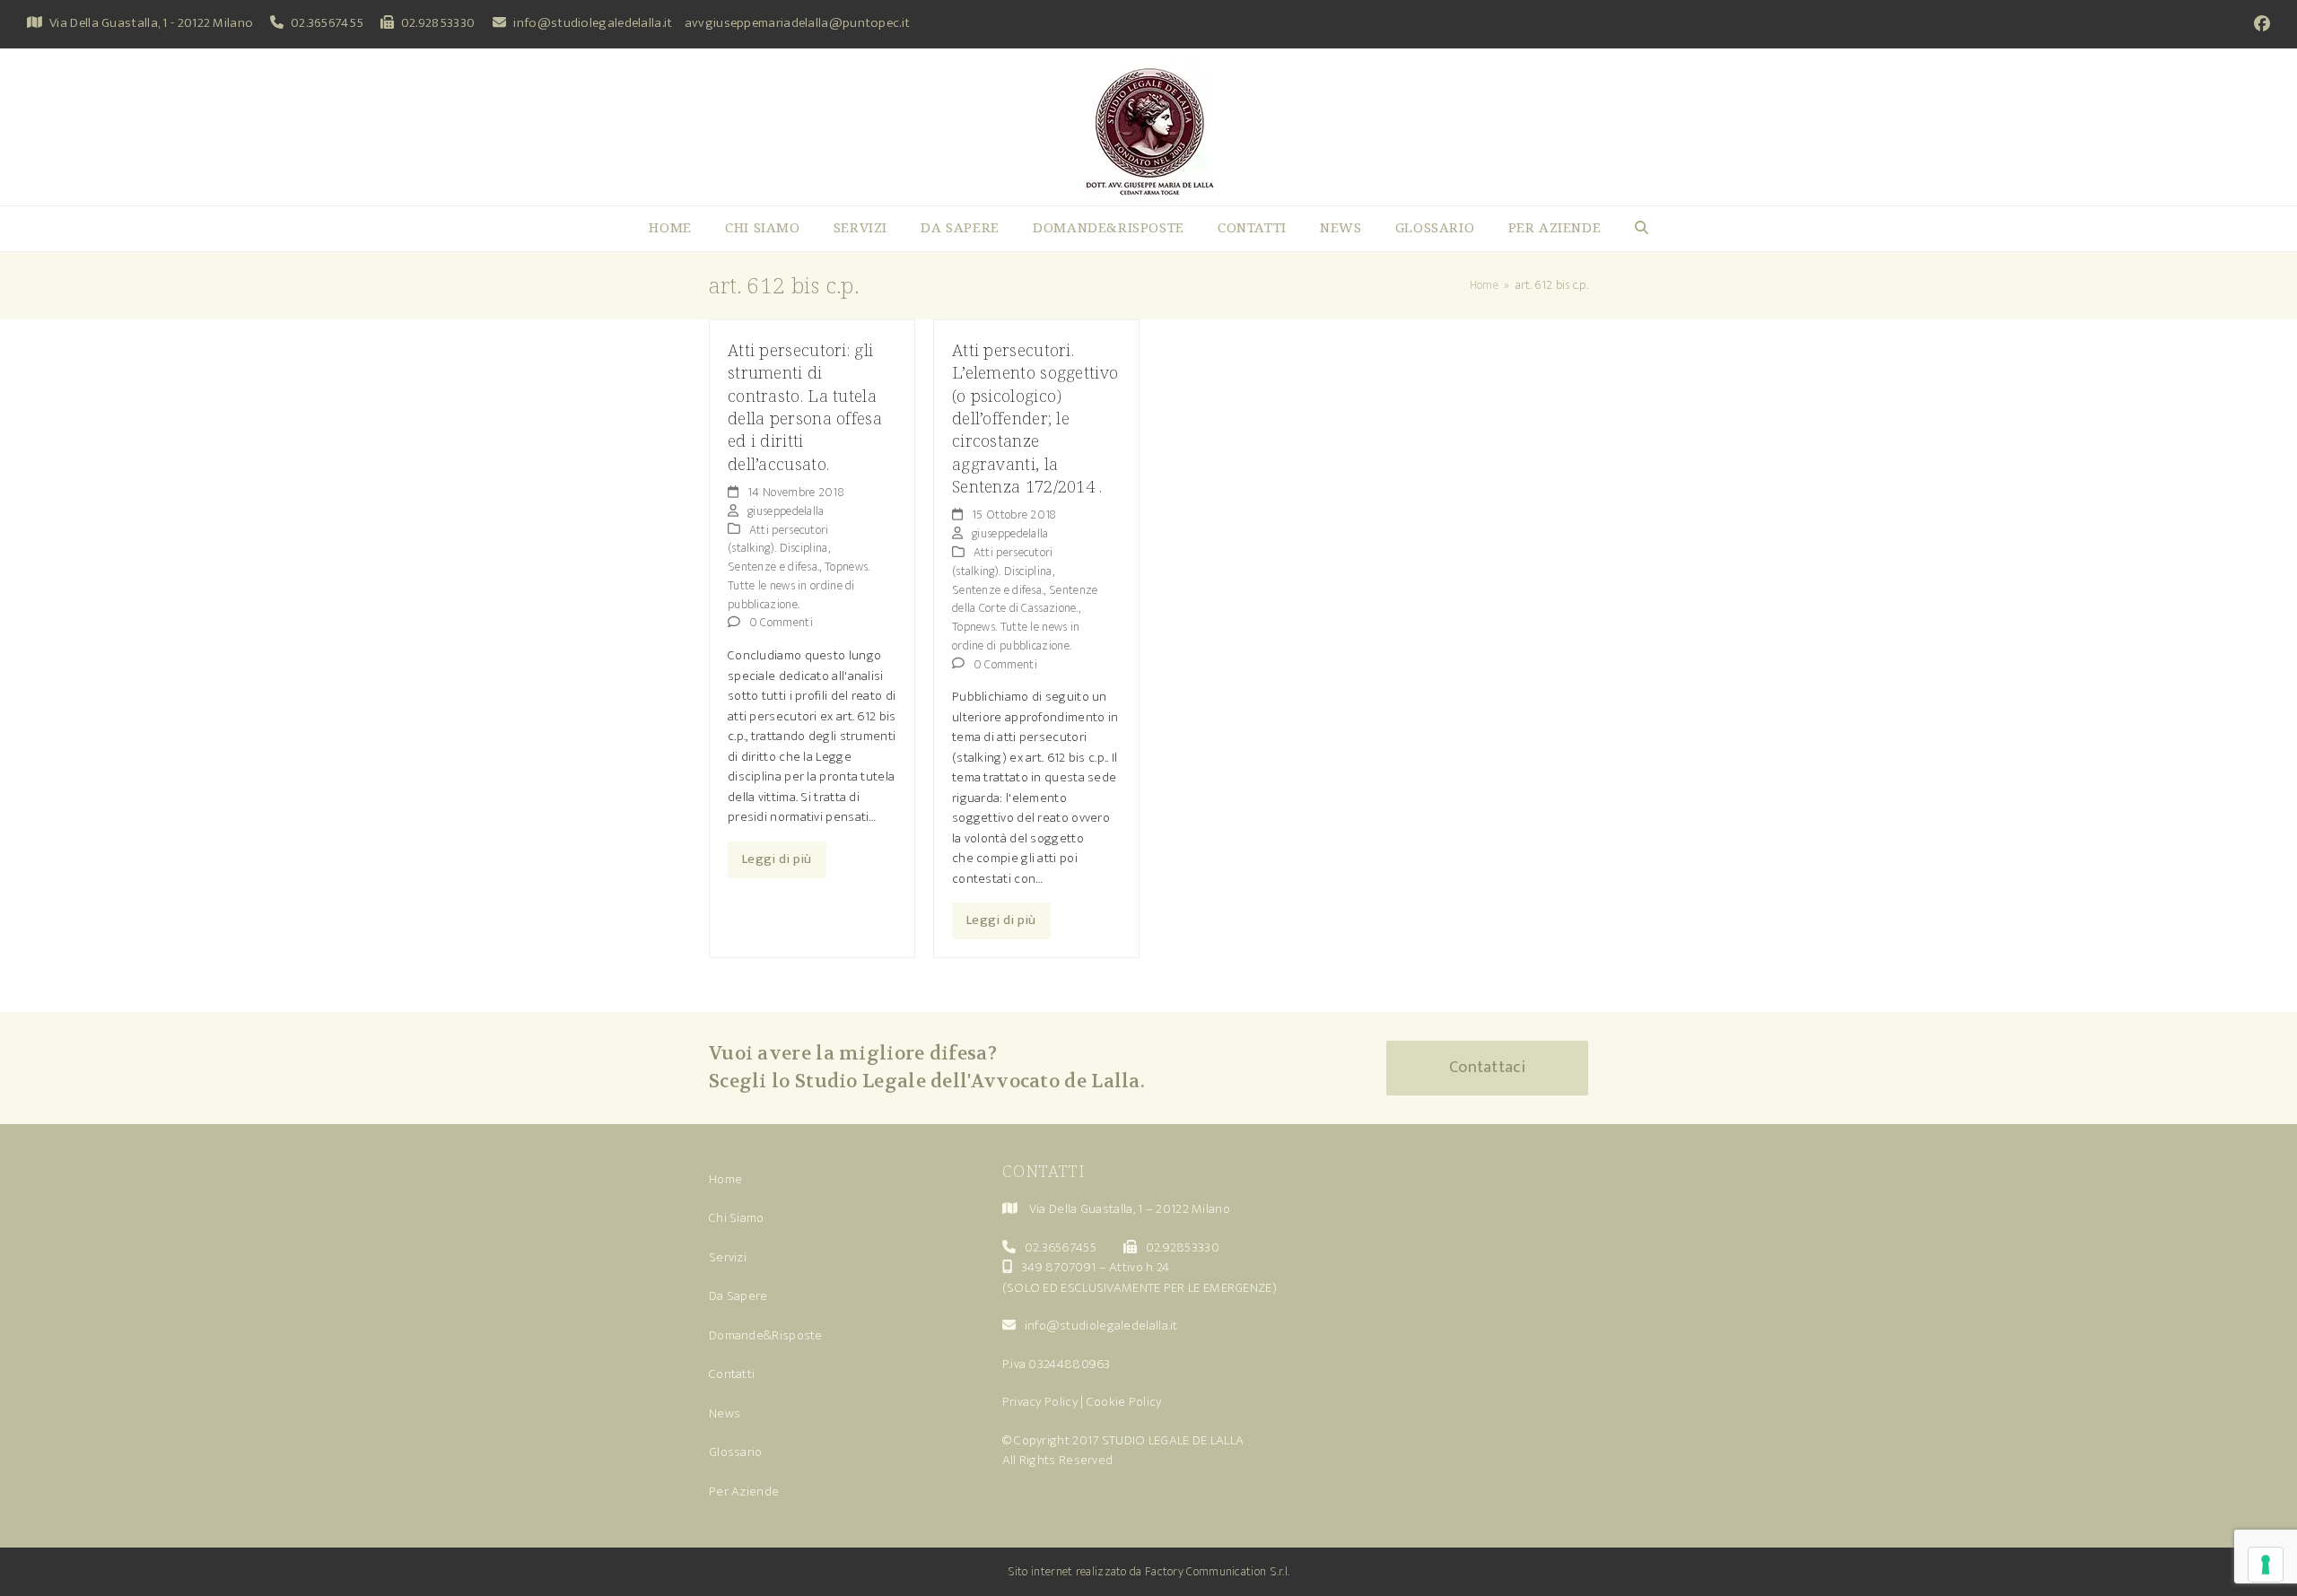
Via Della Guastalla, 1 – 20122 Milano (1130, 1209)
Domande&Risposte (766, 1335)
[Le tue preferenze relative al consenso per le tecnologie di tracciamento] (2266, 1565)
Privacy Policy (1040, 1402)
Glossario (736, 1452)
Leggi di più (777, 859)
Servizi (728, 1257)
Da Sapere (738, 1296)
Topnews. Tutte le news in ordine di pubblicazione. (799, 585)
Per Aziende (744, 1491)
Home (725, 1179)
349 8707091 (1058, 1267)
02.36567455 (327, 23)
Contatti (732, 1374)
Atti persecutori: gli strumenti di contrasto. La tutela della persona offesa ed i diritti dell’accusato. (805, 406)
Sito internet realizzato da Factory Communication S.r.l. (1149, 1571)
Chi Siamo (737, 1218)
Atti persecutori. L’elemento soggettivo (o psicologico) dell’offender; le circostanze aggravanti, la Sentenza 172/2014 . (1035, 418)
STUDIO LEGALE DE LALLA (1173, 1440)
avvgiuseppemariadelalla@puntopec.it (798, 23)
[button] (1642, 229)
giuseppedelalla (786, 511)
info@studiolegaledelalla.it (593, 23)
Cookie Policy (1124, 1402)
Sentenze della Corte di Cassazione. (1025, 599)
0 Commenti (781, 622)
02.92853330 (438, 23)
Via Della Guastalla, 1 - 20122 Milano (151, 23)
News (725, 1413)
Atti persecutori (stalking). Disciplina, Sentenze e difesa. (779, 549)
